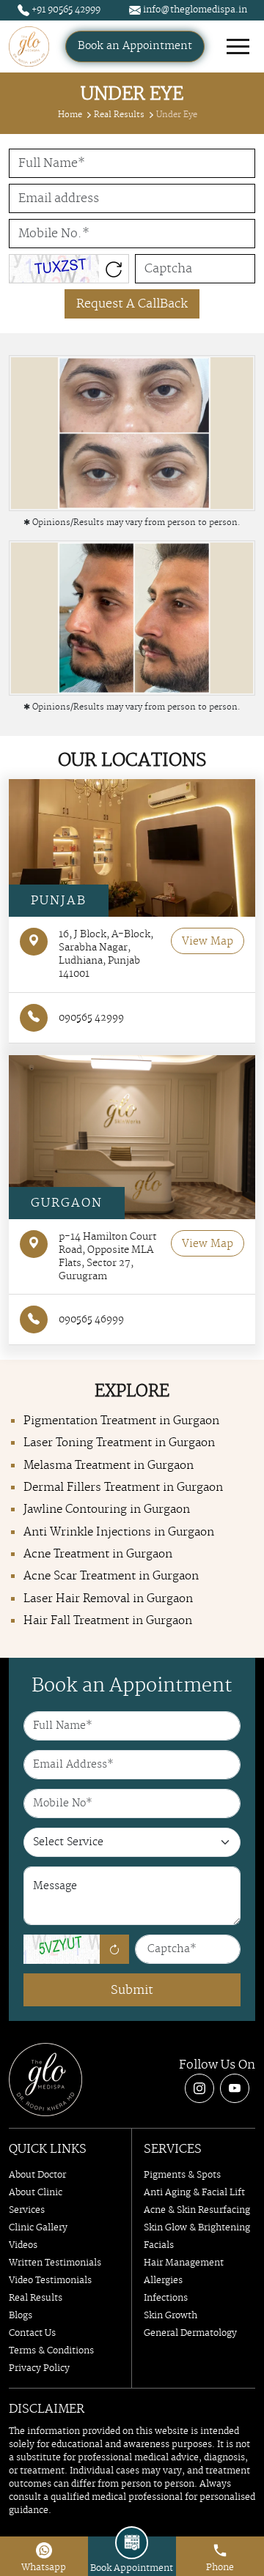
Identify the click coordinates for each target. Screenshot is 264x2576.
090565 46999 (91, 1319)
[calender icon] (132, 2543)
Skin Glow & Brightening (197, 2228)
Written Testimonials (55, 2263)
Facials (159, 2245)
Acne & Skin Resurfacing (197, 2210)
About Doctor (37, 2175)
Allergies (163, 2281)
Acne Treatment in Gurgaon (98, 1554)
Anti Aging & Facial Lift (194, 2193)
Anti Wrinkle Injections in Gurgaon (119, 1532)
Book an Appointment (135, 46)
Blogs (21, 2316)
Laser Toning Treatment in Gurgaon (119, 1443)
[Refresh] (114, 1949)
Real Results (119, 115)
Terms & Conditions (51, 2351)
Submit (132, 1990)
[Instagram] (199, 2088)
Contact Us (32, 2333)
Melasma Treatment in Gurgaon (109, 1466)
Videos (23, 2245)
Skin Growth (170, 2316)
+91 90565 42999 (65, 10)
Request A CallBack (132, 304)
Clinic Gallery (38, 2228)
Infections (166, 2298)
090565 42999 (91, 1018)
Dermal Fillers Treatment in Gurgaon (123, 1488)
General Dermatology (190, 2333)
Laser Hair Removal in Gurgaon (108, 1599)
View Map (208, 942)
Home (70, 115)
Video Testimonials (50, 2281)
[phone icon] (220, 2550)
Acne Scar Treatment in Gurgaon (111, 1576)
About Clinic (36, 2193)
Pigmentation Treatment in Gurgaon (121, 1421)
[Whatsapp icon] (44, 2550)
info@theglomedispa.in (194, 10)
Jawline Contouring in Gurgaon (107, 1510)
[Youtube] (235, 2088)
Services (27, 2210)
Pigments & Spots (182, 2175)
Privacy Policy (39, 2368)
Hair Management (184, 2263)
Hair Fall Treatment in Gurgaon (108, 1621)
